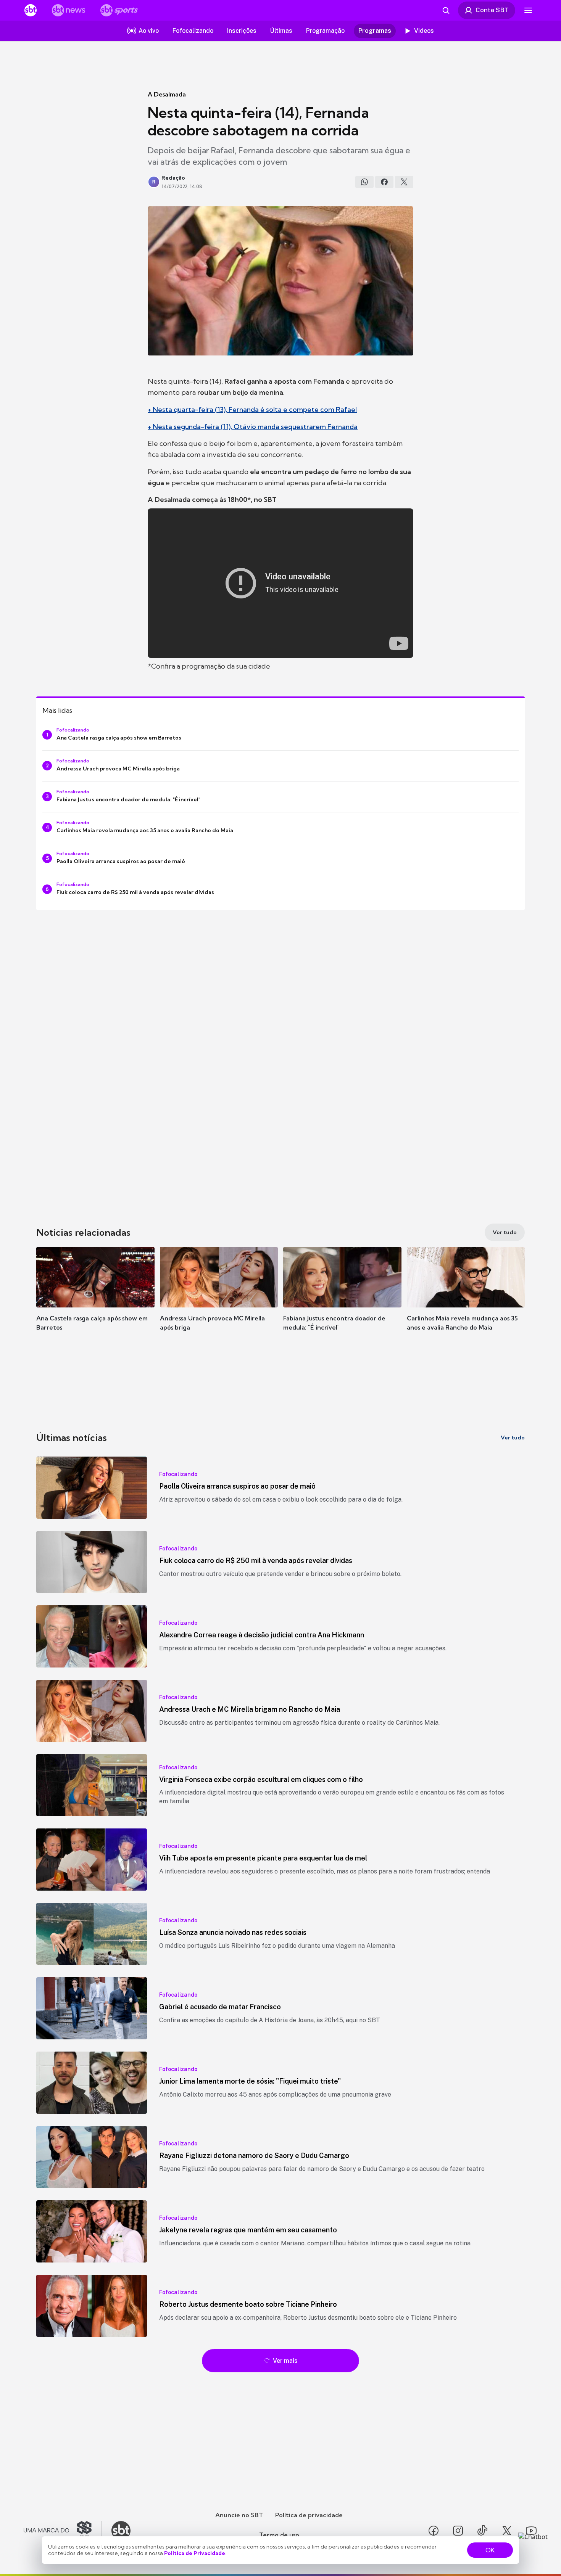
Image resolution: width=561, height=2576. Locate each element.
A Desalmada (167, 94)
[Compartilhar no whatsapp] (364, 182)
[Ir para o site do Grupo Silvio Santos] (63, 2531)
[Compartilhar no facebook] (384, 182)
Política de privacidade (309, 2515)
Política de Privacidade (195, 2553)
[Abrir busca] (446, 10)
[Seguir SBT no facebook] (434, 2531)
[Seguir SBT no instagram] (458, 2531)
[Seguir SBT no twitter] (507, 2531)
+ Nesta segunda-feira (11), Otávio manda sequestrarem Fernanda (253, 427)
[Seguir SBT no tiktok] (482, 2531)
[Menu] (528, 10)
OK (490, 2550)
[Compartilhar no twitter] (404, 182)
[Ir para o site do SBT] (121, 2531)
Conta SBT (492, 10)
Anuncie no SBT (239, 2515)
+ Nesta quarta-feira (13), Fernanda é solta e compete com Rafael (252, 409)
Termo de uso (279, 2535)
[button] (95, 1300)
